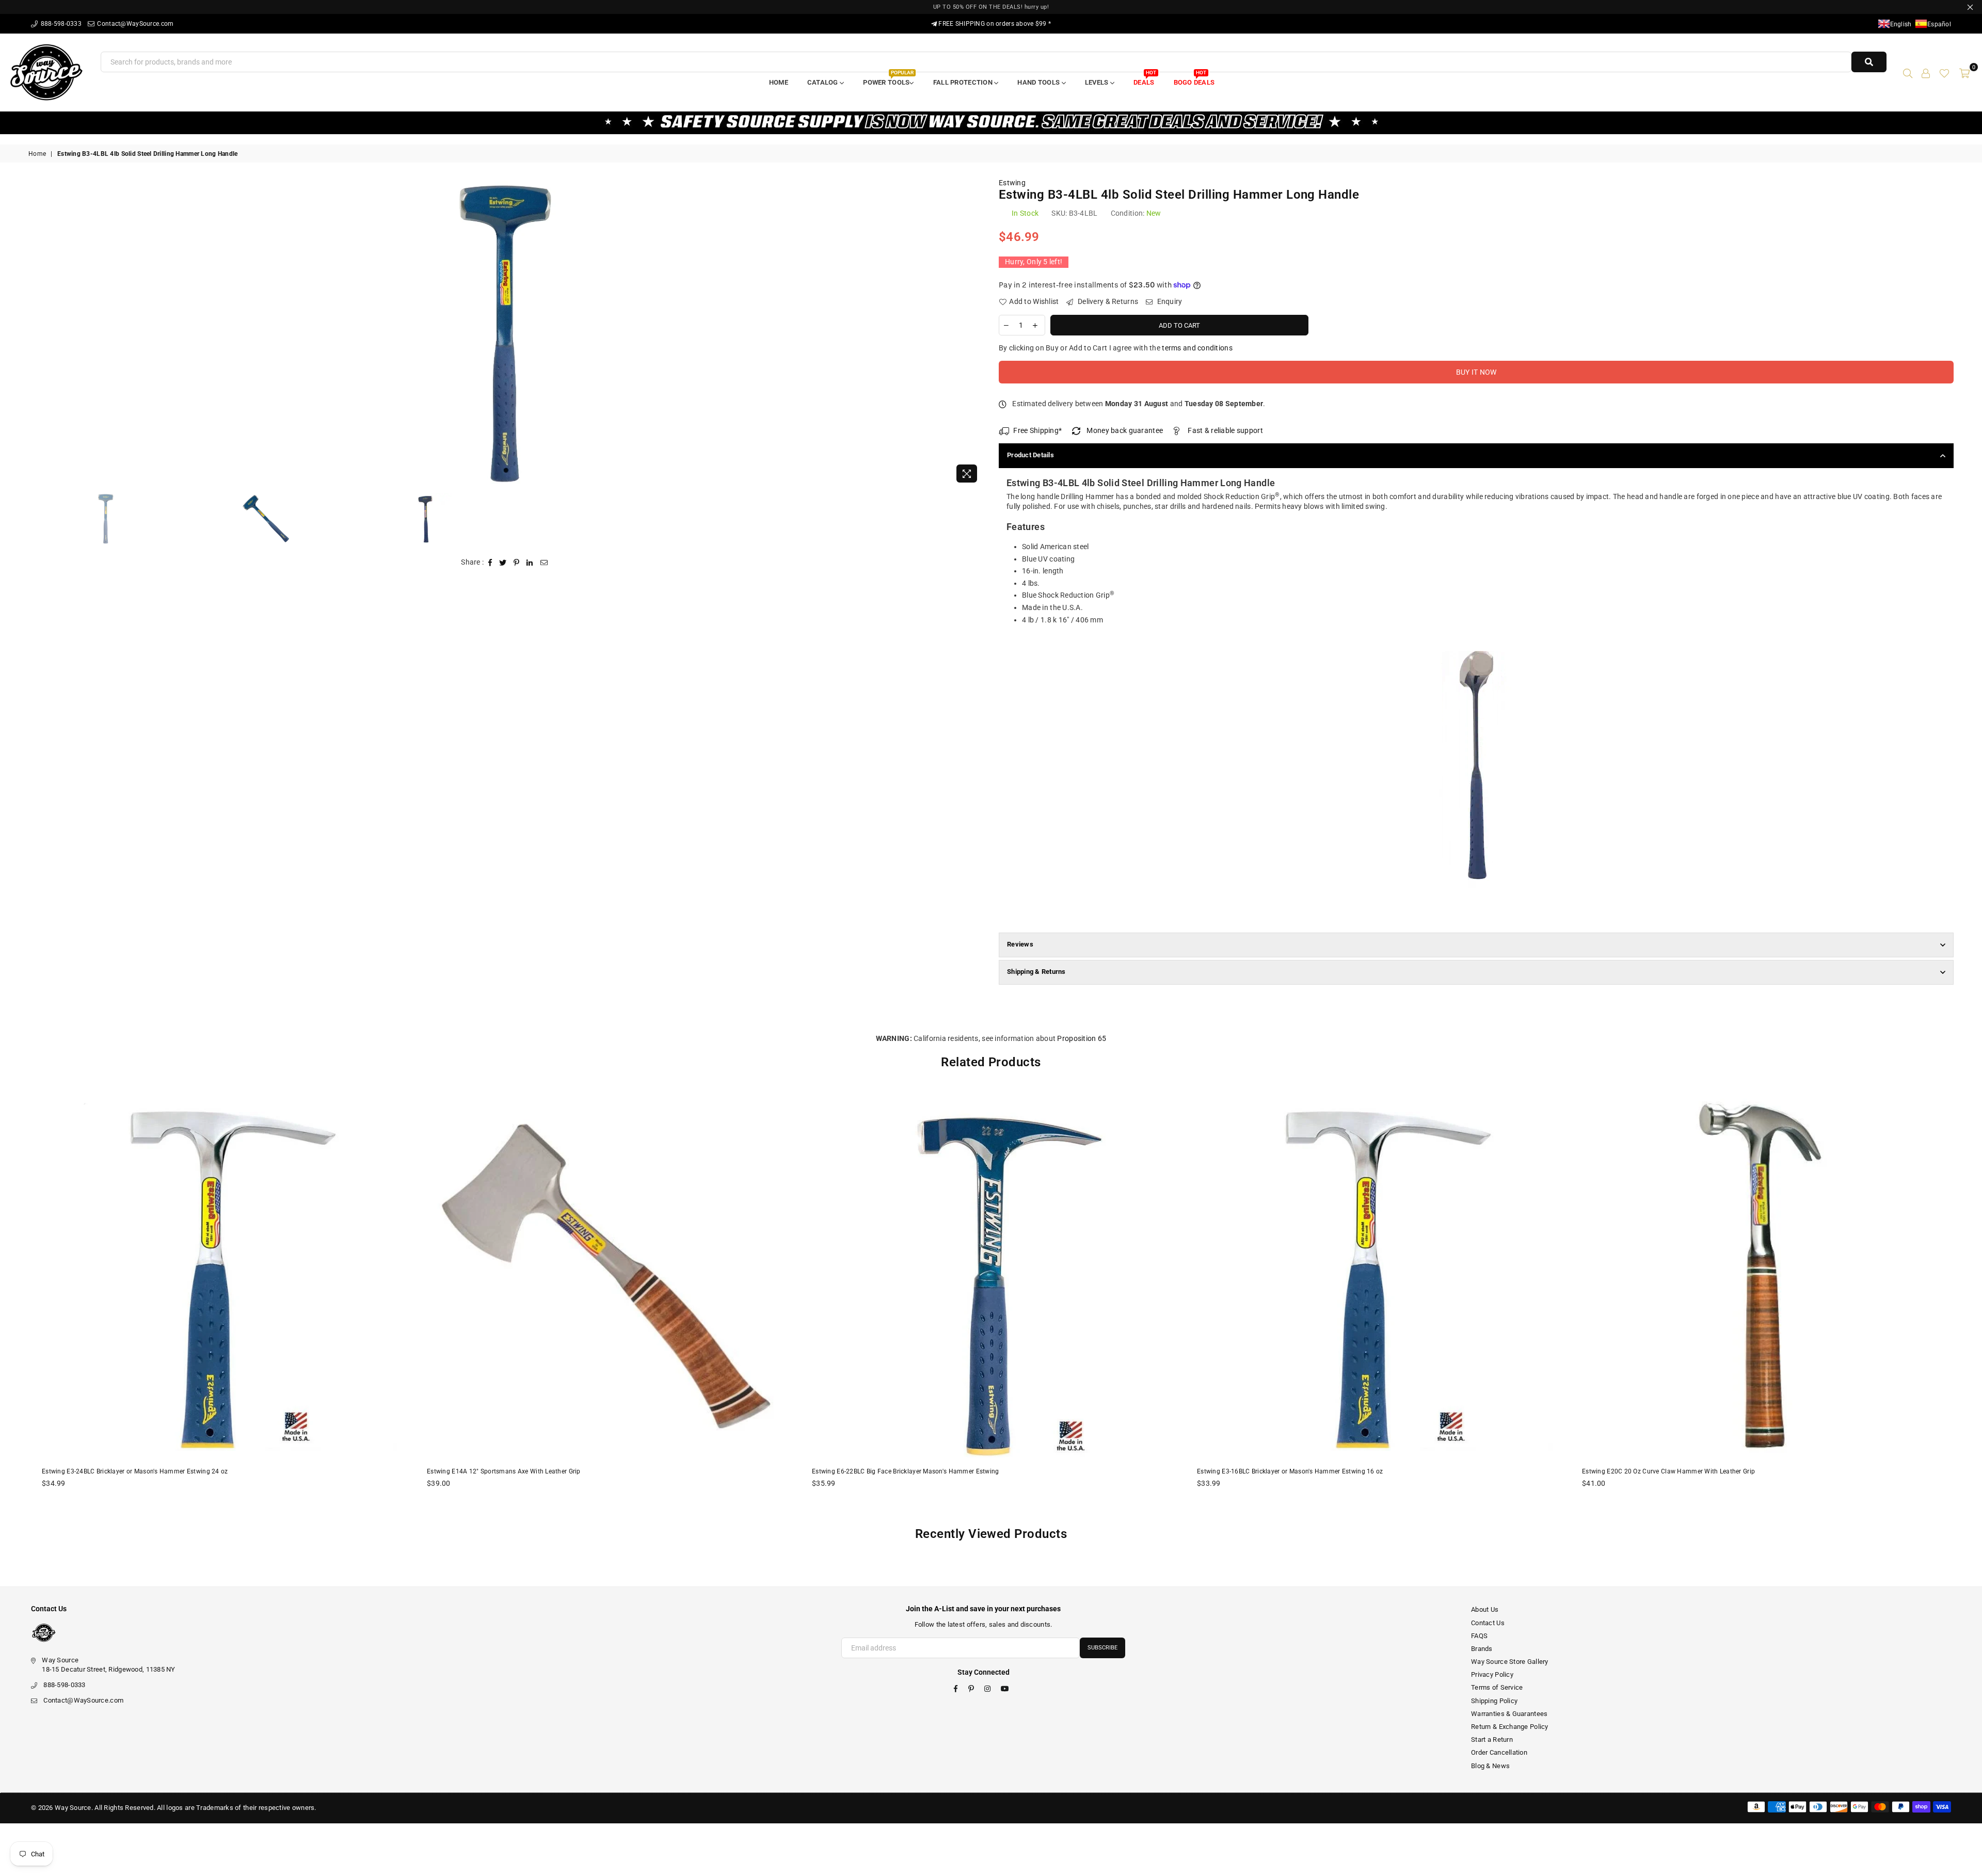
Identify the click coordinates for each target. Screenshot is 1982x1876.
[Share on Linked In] (530, 563)
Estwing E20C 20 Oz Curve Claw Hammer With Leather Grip (1283, 1471)
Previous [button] (37, 333)
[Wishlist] (1944, 72)
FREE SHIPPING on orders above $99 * (994, 24)
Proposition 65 (1082, 1038)
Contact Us (1488, 1623)
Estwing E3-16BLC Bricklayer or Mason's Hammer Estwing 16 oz (905, 1471)
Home (779, 82)
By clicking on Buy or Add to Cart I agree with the (1116, 348)
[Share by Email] (544, 563)
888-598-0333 (60, 24)
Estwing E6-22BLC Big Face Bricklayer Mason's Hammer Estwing (521, 1471)
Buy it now (1476, 372)
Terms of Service (1497, 1687)
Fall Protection (964, 82)
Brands (1482, 1649)
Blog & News (1490, 1766)
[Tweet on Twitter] (503, 563)
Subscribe (1102, 1648)
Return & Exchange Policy (1510, 1727)
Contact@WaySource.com (134, 24)
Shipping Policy (1494, 1701)
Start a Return (1492, 1739)
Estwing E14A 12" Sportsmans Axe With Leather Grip (119, 1471)
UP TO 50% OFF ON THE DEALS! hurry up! (991, 7)
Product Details (1030, 455)
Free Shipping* (1037, 430)
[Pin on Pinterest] (517, 563)
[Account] (1926, 72)
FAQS (1479, 1636)
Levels (1098, 82)
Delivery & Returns (1107, 301)
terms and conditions (1197, 348)
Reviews (1020, 944)
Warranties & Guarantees (1509, 1714)
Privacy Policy (1492, 1674)
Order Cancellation (1499, 1752)
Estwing (1012, 183)
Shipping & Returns (1036, 972)
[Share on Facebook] (490, 563)
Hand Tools (1039, 82)
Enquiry (1169, 301)
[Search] (1908, 72)
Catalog (824, 82)
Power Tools (888, 79)
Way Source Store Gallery (1510, 1662)
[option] (506, 333)
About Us (1485, 1609)
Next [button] (974, 333)
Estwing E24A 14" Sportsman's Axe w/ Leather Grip (1656, 1471)
